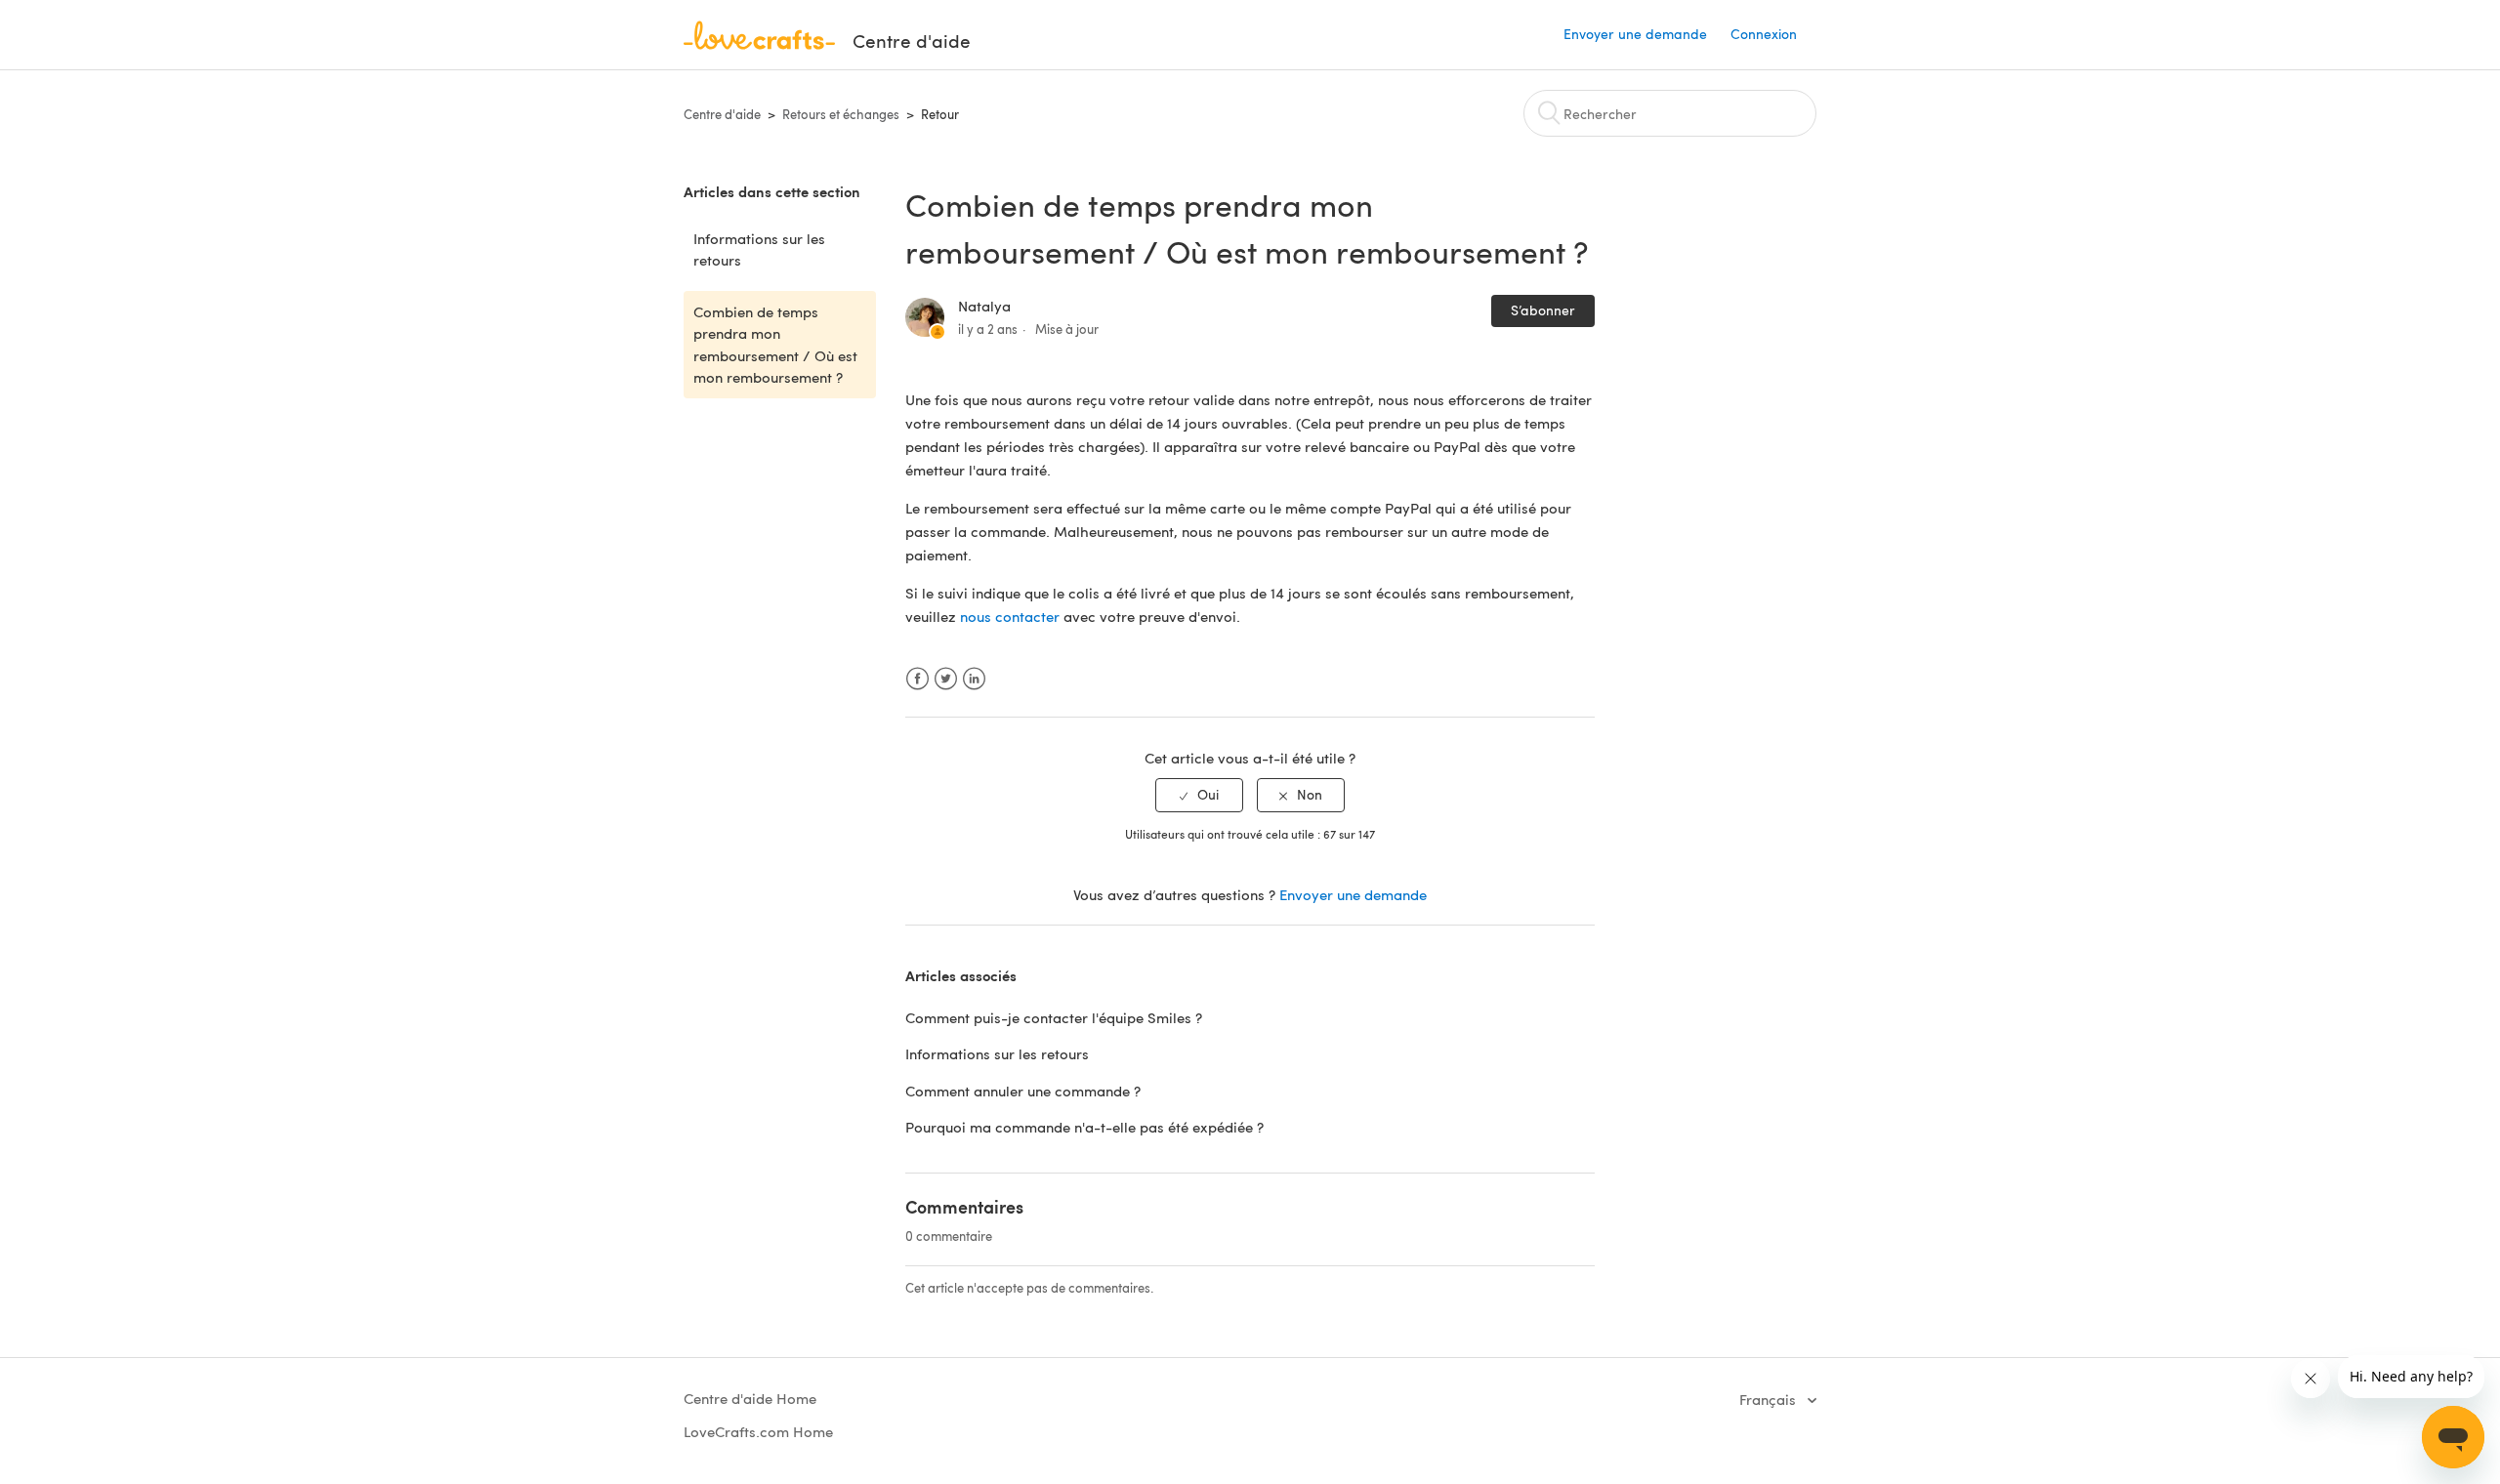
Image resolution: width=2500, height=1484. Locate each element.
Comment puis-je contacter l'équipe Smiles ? (1054, 1017)
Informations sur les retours (759, 249)
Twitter (946, 679)
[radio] (1199, 795)
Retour (940, 114)
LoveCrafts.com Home (758, 1431)
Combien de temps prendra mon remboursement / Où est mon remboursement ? (775, 345)
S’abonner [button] (1543, 310)
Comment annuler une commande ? (1023, 1091)
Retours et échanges (841, 114)
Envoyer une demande (1635, 34)
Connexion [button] (1764, 34)
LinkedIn (974, 679)
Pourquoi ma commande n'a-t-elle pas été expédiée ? (1084, 1127)
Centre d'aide (722, 114)
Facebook (917, 679)
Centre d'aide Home (750, 1398)
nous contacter (1010, 616)
